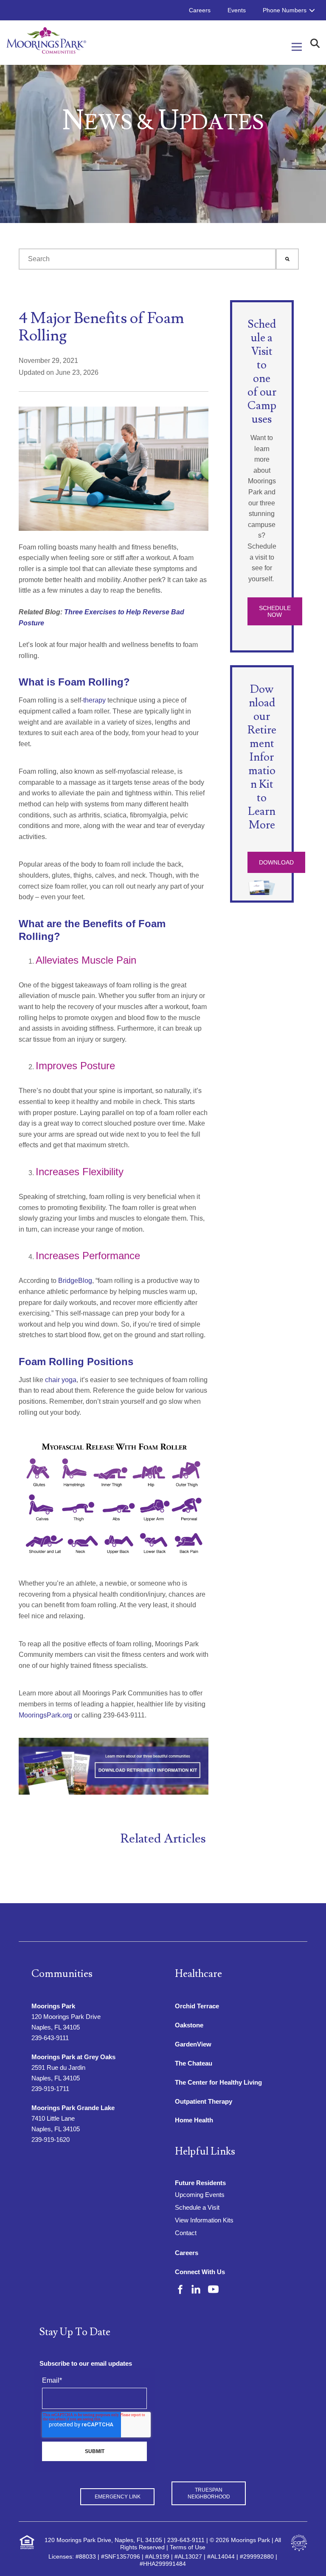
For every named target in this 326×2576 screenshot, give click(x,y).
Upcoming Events (200, 2195)
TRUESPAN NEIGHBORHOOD (209, 2493)
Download (276, 862)
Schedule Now (275, 611)
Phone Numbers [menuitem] (285, 10)
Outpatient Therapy (204, 2101)
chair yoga (61, 1380)
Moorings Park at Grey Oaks (73, 2057)
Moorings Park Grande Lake (73, 2108)
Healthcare (198, 1974)
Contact (186, 2233)
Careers (187, 2253)
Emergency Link (118, 2497)
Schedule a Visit (197, 2207)
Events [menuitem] (237, 10)
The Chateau (194, 2063)
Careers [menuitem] (200, 10)
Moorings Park (53, 2006)
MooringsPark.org (45, 1715)
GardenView (193, 2044)
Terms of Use (188, 2547)
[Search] (287, 259)
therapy (94, 700)
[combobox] (147, 259)
